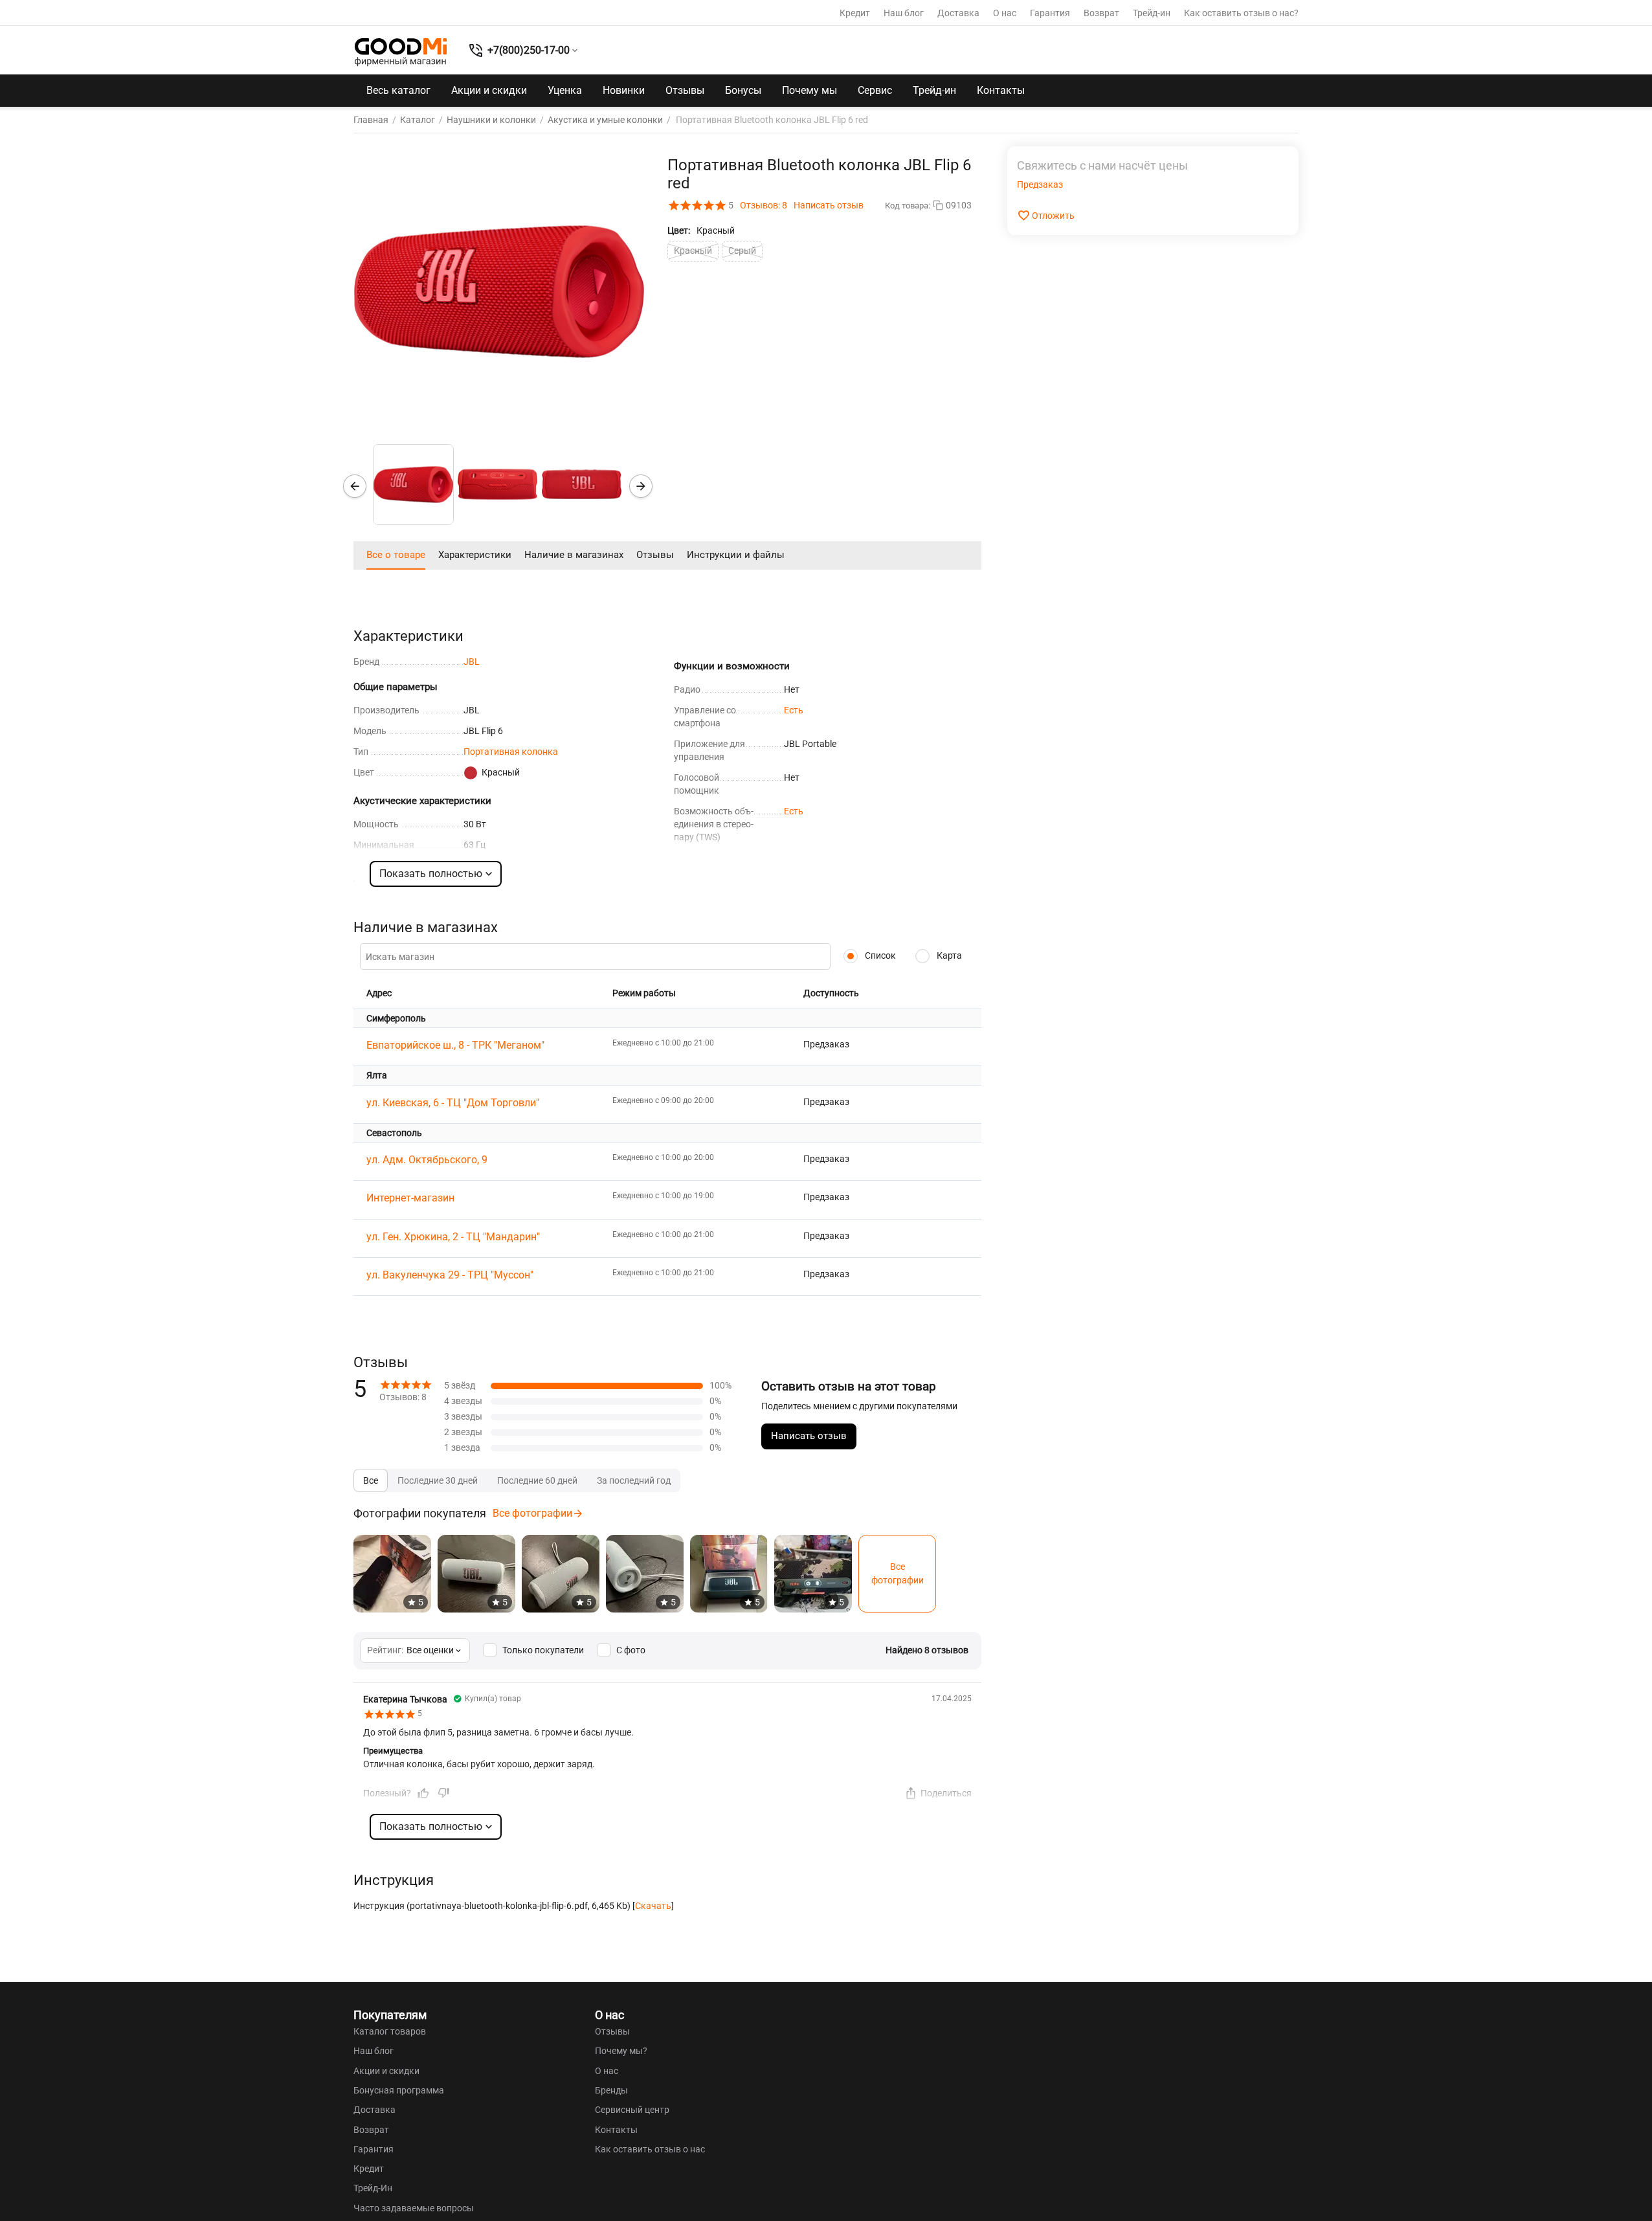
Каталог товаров (390, 2031)
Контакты (1001, 90)
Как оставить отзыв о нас (650, 2149)
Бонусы (743, 90)
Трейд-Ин (373, 2188)
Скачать (653, 1906)
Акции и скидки (489, 90)
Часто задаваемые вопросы (414, 2208)
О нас (1005, 13)
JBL (472, 662)
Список (879, 955)
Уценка (565, 90)
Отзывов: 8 (764, 205)
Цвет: (679, 230)
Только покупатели (543, 1650)
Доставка (958, 13)
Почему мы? (621, 2051)
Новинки (624, 90)
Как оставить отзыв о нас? (1241, 13)
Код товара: (908, 206)
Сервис (875, 90)
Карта (948, 955)
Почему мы (809, 90)
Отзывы (685, 90)
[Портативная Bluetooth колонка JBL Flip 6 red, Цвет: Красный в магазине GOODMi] (499, 292)
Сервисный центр (632, 2110)
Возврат (1101, 13)
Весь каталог (398, 90)
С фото (631, 1650)
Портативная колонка (511, 752)
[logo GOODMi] (401, 52)
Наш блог (904, 13)
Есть (794, 710)
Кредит (855, 13)
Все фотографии (532, 1513)
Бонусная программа (399, 2090)
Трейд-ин (1152, 13)
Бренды (611, 2090)
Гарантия (1050, 13)
